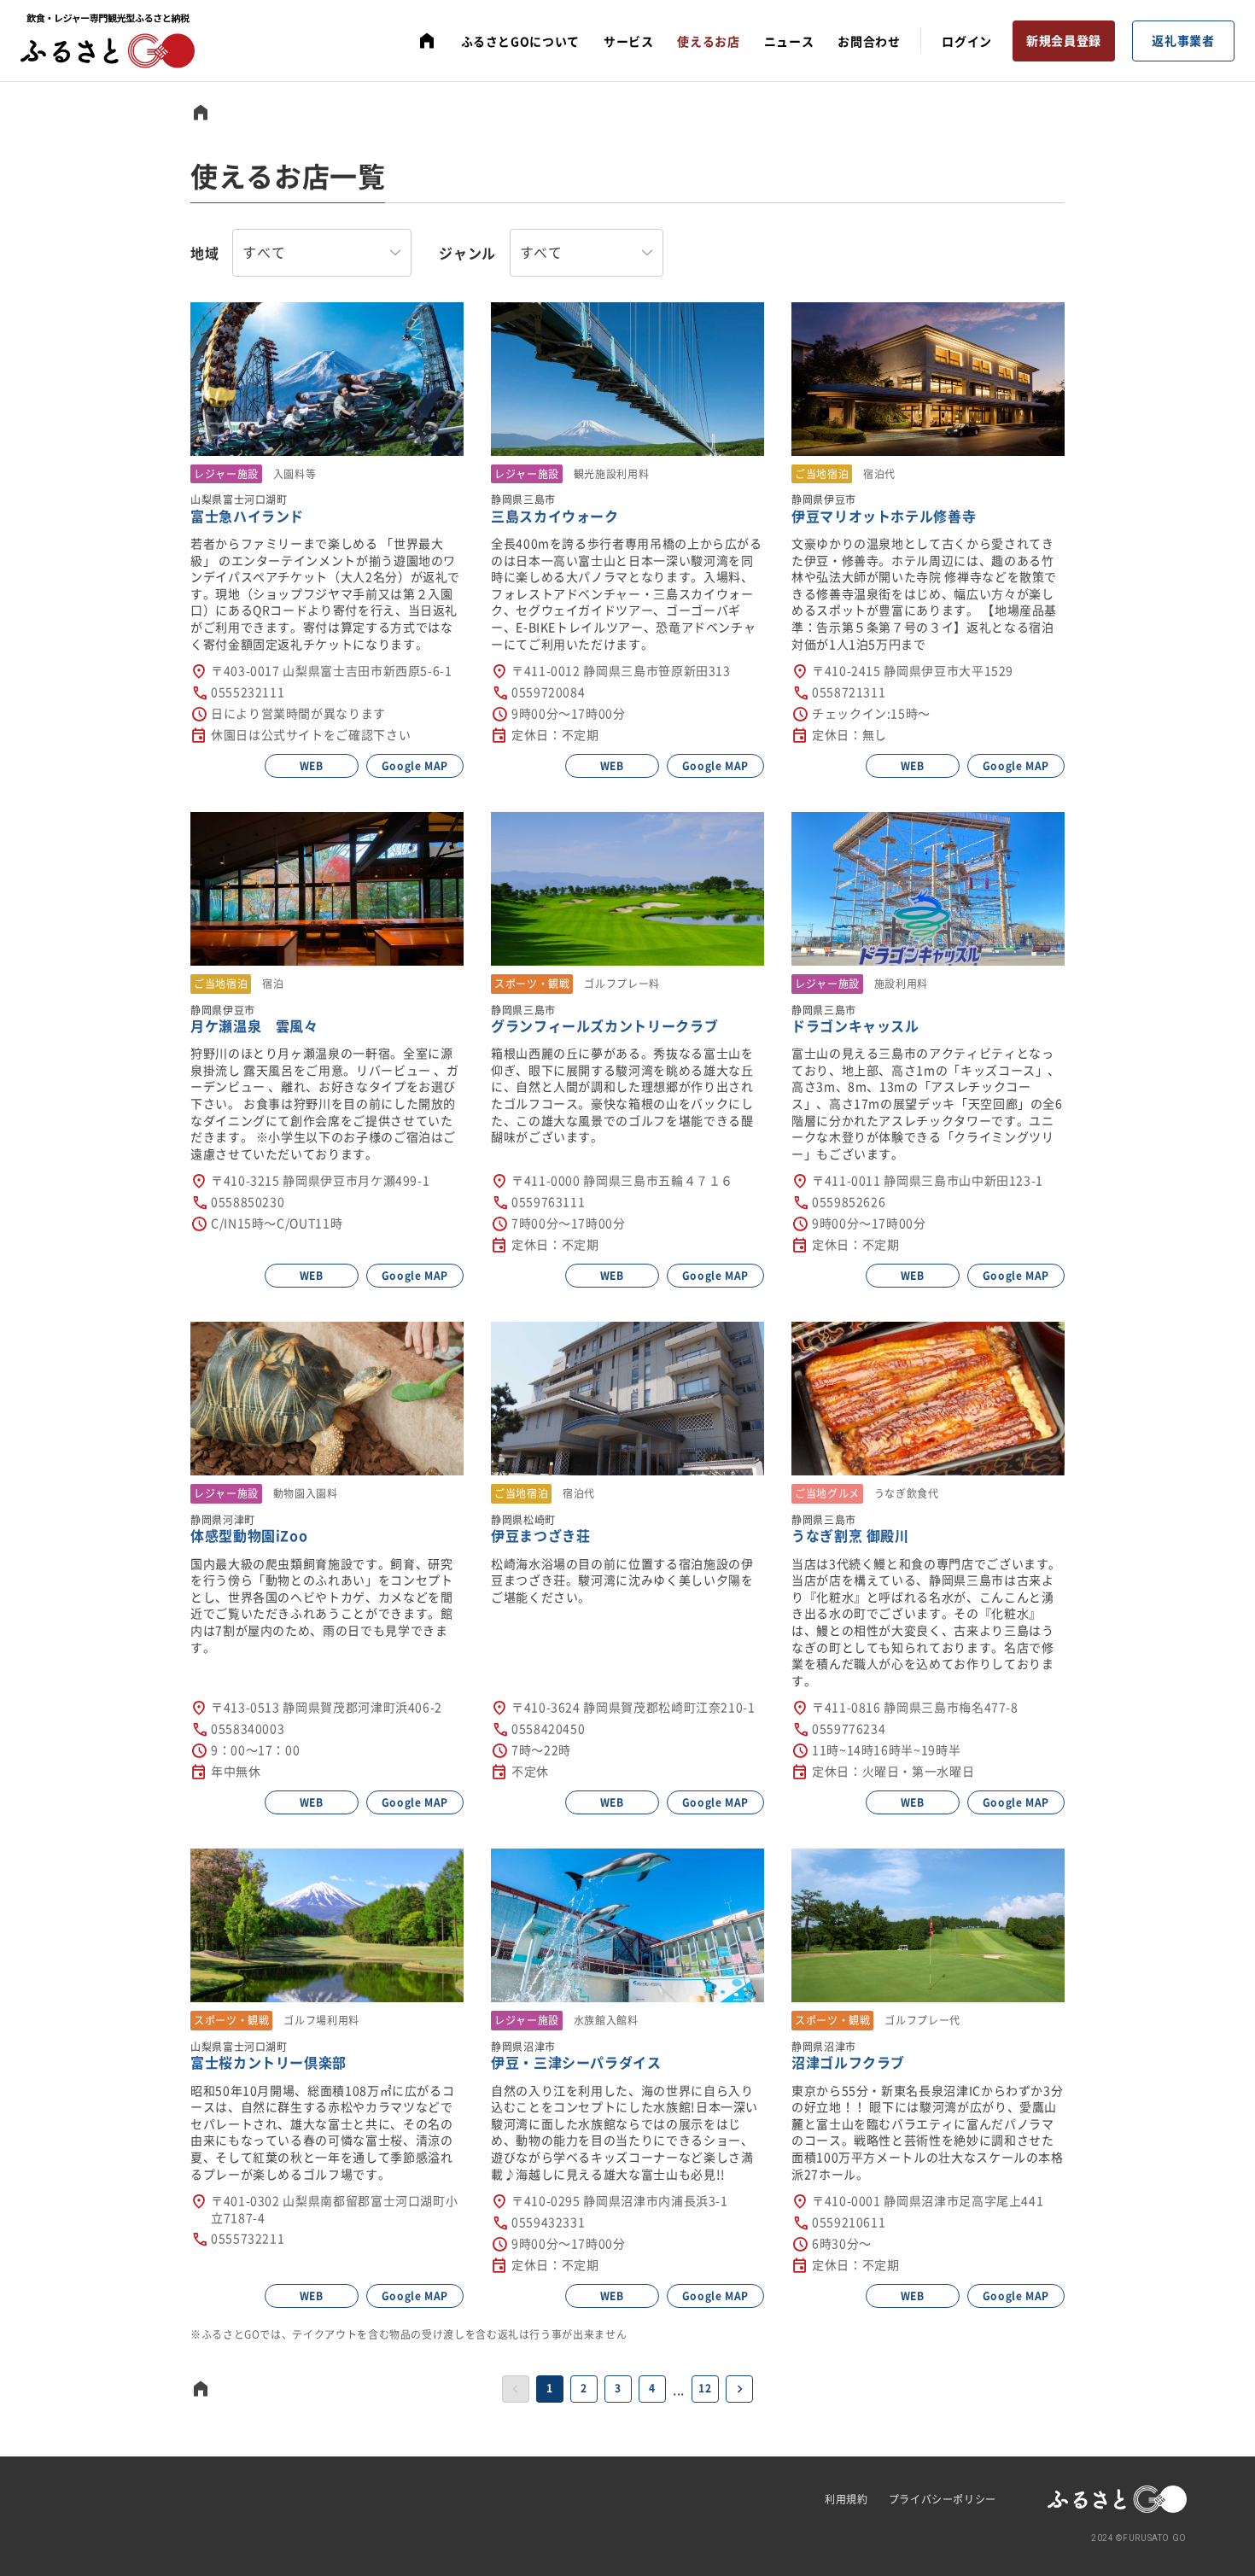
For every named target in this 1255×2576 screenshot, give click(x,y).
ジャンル (467, 253)
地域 (204, 253)
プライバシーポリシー (943, 2499)
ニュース (789, 41)
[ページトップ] (427, 41)
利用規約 (846, 2499)
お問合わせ (869, 41)
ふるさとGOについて (520, 41)
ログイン (967, 41)
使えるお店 (708, 41)
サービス (629, 41)
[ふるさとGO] (108, 41)
